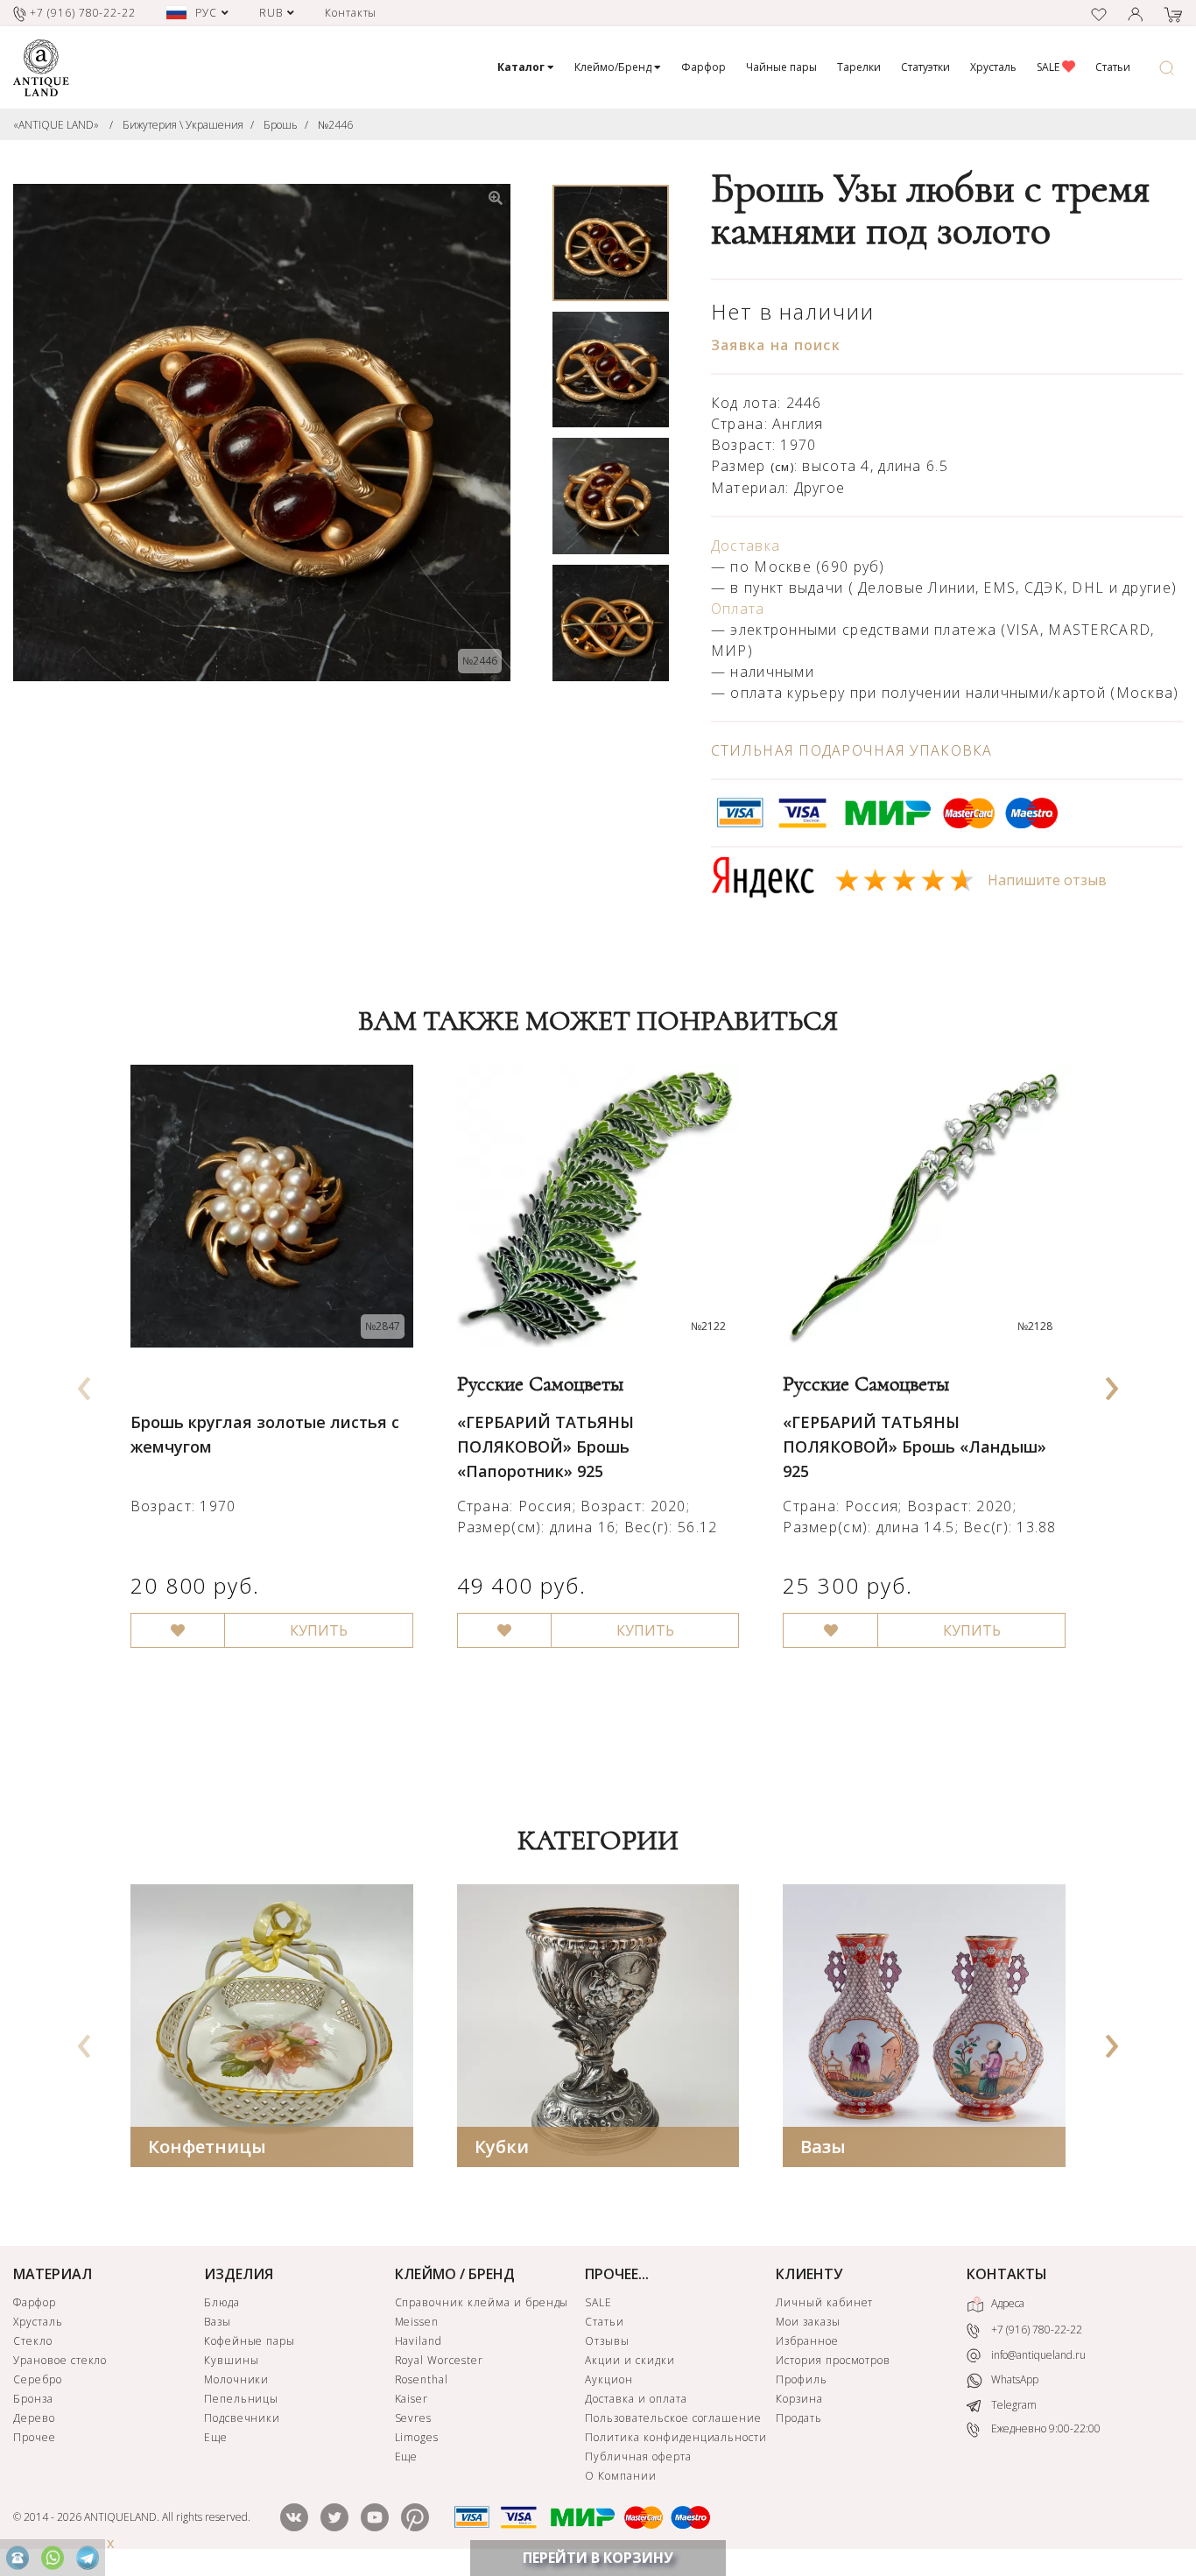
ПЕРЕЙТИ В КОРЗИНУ (598, 2558)
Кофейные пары (250, 2341)
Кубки (502, 2147)
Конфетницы (207, 2147)
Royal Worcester (439, 2360)
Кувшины (232, 2360)
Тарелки (859, 67)
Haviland (419, 2341)
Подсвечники (243, 2418)
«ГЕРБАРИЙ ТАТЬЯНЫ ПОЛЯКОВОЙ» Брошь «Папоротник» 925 (545, 1446)
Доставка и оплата (636, 2399)
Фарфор (704, 67)
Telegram (1013, 2405)
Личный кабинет (824, 2302)
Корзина (799, 2399)
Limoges (417, 2437)
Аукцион (609, 2379)
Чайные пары (781, 67)
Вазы (823, 2147)
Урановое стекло (60, 2360)
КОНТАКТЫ (1007, 2274)
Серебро (38, 2379)
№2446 (335, 125)
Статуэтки (925, 67)
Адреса (1006, 2303)
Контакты (351, 13)
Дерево (34, 2418)
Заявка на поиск (776, 345)
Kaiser (412, 2399)
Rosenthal (422, 2379)
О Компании (621, 2476)
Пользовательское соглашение (673, 2418)
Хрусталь (993, 67)
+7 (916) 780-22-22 (1035, 2330)
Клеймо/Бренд (614, 67)
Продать (799, 2418)
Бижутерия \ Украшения (183, 125)
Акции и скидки (630, 2360)
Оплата (738, 609)
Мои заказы (808, 2322)
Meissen (417, 2322)
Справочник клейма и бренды (482, 2302)
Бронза (33, 2399)
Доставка (746, 545)
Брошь (281, 125)
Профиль (802, 2379)
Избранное (807, 2341)
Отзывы (607, 2341)
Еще (216, 2437)
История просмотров (833, 2360)
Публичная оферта (638, 2456)
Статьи (1113, 67)
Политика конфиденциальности (676, 2437)
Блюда (222, 2302)
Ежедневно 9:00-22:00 (1045, 2428)
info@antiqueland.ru (1037, 2355)
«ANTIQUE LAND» (56, 125)
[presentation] (84, 1383)
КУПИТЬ (319, 1630)
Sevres (414, 2418)
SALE (1049, 67)
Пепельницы (242, 2399)
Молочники (237, 2379)
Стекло (33, 2341)
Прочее (35, 2437)
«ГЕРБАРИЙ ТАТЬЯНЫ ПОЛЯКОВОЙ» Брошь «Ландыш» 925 (915, 1446)
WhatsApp (1013, 2379)
